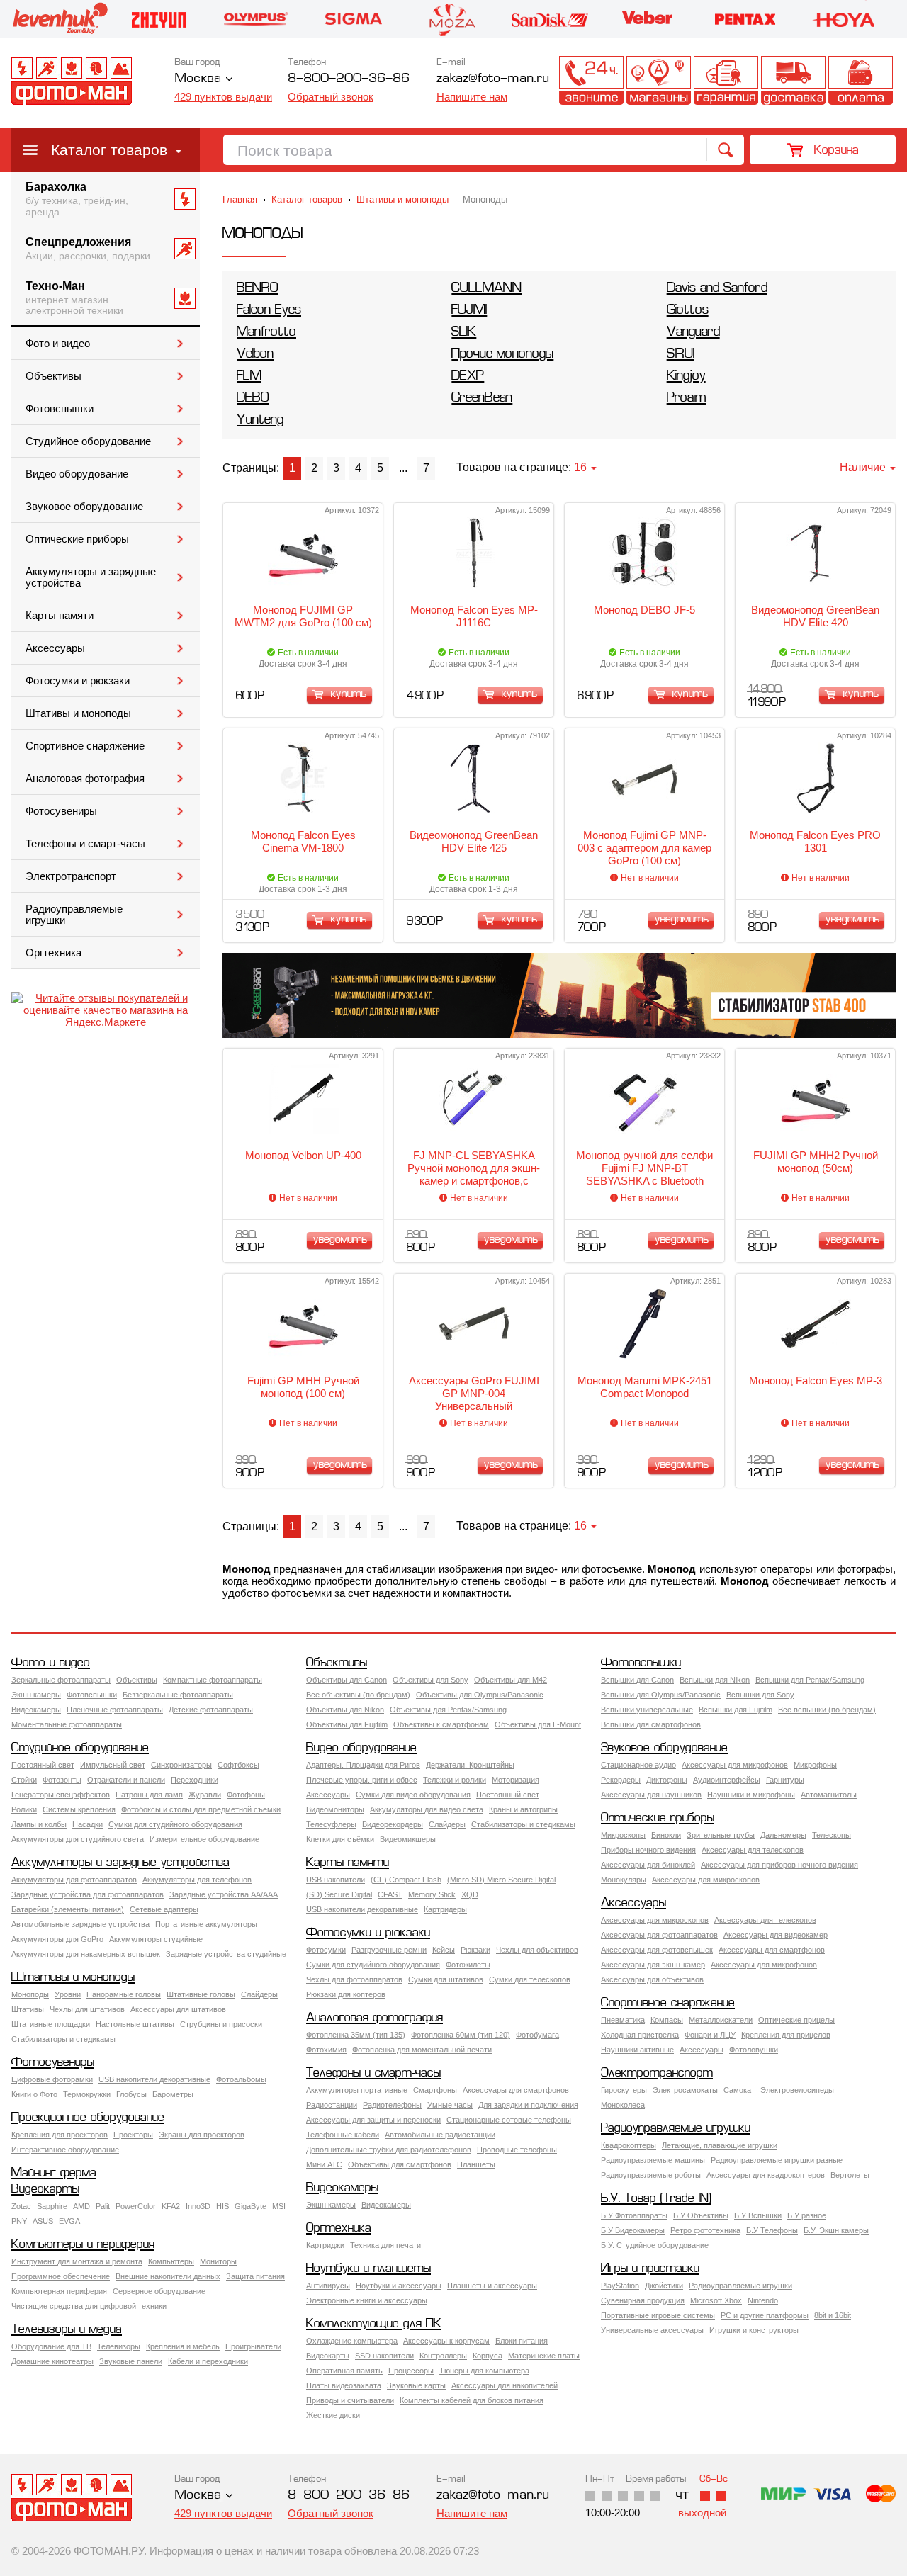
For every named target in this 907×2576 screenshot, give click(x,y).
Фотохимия (326, 2050)
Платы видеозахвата (344, 2385)
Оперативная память (344, 2371)
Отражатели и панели (126, 1780)
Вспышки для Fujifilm (736, 1710)
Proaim (687, 399)
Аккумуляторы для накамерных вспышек (86, 1954)
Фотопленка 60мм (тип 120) (461, 2035)
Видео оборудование (77, 474)
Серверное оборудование (159, 2291)
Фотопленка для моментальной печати (422, 2050)
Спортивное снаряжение (85, 746)
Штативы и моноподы (78, 713)
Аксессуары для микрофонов (735, 1765)
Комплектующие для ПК (374, 2324)
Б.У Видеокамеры (633, 2230)
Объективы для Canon (347, 1680)
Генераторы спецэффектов (61, 1795)
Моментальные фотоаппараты (67, 1724)
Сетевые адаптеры (164, 1909)
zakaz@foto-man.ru (493, 79)
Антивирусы (328, 2286)
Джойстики (664, 2286)
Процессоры (411, 2371)
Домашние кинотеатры (52, 2361)
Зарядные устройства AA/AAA (224, 1894)
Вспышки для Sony (760, 1695)
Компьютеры (171, 2261)
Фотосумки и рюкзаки (78, 681)
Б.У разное (807, 2215)
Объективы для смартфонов (400, 2164)
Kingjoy (686, 377)
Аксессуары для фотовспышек (657, 1950)
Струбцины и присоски (221, 2024)
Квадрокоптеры (629, 2145)
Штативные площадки (51, 2024)
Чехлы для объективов (537, 1950)
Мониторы (218, 2261)
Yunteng (260, 420)
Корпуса (488, 2356)
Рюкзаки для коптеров (346, 1994)
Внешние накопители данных (168, 2276)
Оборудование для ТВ (51, 2346)
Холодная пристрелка (640, 2035)
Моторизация (516, 1780)
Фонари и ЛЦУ (710, 2035)
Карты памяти (60, 616)
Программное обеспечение (61, 2276)
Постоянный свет (43, 1765)
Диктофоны (667, 1780)
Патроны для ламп (149, 1795)
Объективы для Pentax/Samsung (448, 1710)
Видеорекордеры (393, 1824)
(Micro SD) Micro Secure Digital (501, 1880)
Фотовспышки (60, 409)
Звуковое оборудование (84, 507)
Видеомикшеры (408, 1839)
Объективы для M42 (511, 1680)
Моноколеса (623, 2105)
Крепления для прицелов (786, 2035)
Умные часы (450, 2105)
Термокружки (87, 2094)
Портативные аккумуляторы (206, 1924)
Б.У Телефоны (772, 2230)
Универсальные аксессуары (652, 2330)
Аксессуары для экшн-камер (653, 1965)
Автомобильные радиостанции (440, 2135)
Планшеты (476, 2164)
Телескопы (832, 1835)
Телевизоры (119, 2346)
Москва (198, 79)
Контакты (591, 80)
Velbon (255, 355)
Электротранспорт (71, 876)
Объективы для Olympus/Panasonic (480, 1695)
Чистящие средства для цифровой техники (89, 2306)
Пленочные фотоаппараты (115, 1710)
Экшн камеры (36, 1695)
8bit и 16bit (833, 2315)
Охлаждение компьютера (352, 2341)
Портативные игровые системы (658, 2315)
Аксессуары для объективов (652, 1979)
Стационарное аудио (638, 1765)
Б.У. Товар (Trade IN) (656, 2199)
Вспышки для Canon (637, 1680)
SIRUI (681, 355)
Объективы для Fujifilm (347, 1724)
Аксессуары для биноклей (648, 1865)
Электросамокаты (685, 2090)
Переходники (195, 1780)
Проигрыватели (253, 2346)
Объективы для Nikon (345, 1710)
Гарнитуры (785, 1780)
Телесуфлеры (331, 1824)
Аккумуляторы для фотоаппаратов (74, 1880)
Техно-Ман (74, 298)
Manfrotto (266, 333)
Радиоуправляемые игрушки (74, 915)
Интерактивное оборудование (65, 2150)
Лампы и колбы (39, 1824)
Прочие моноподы (502, 355)
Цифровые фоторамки (52, 2079)
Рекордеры (621, 1780)
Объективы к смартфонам (441, 1724)
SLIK (464, 333)
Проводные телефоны (517, 2150)
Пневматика (623, 2020)
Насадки (88, 1824)
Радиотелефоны (392, 2105)
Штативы (28, 2009)
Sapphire (52, 2206)
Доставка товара (793, 80)
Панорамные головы (124, 1994)
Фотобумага (537, 2035)
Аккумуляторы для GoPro (57, 1939)
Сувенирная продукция (643, 2300)
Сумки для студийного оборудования (175, 1824)
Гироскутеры (624, 2090)
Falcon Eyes (269, 311)
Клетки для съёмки (340, 1839)
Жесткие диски (333, 2415)
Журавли (205, 1795)
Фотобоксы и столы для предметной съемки (201, 1809)
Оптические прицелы (796, 2020)
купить (349, 694)
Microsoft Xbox (716, 2300)
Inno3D (198, 2206)
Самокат (739, 2090)
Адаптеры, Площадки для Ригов (363, 1765)
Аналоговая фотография (85, 779)
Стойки (24, 1780)
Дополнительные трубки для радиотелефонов (389, 2150)
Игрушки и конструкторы (754, 2330)
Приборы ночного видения (648, 1850)
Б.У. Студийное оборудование (655, 2245)
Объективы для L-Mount (538, 1724)
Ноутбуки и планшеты (368, 2269)
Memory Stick (432, 1894)
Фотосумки (326, 1950)
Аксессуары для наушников (651, 1795)
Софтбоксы (238, 1765)
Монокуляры (624, 1880)
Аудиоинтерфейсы (727, 1780)
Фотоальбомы (241, 2079)
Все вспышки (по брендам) (827, 1710)
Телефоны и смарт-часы (85, 844)
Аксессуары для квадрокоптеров (766, 2175)
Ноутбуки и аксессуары (399, 2286)
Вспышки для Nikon (715, 1680)
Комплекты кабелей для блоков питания (472, 2400)
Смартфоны (435, 2090)
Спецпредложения (88, 249)
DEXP (468, 377)
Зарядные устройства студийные (226, 1954)
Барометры (173, 2094)
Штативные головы (201, 1994)
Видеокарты (45, 2190)
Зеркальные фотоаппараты (61, 1680)
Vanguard (693, 333)
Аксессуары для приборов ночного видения (779, 1865)
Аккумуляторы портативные (357, 2090)
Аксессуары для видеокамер (776, 1935)
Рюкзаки (475, 1950)
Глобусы (131, 2094)
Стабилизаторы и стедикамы (523, 1824)
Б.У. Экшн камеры (836, 2230)
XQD (470, 1894)
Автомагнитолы (829, 1795)
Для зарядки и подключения (528, 2105)
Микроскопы (623, 1835)
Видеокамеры (36, 1710)
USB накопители (336, 1880)
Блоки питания (522, 2341)
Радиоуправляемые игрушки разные (777, 2160)
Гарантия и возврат (726, 80)
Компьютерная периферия (59, 2291)
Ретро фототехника (705, 2230)
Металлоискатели (721, 2020)
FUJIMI (469, 311)
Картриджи (325, 2245)
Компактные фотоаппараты (213, 1680)
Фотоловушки (754, 2050)
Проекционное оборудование (88, 2118)
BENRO (258, 289)
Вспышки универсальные (647, 1710)
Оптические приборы (77, 539)
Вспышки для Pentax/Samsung (810, 1680)
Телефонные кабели (343, 2135)
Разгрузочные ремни (389, 1950)
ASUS (43, 2221)
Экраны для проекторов (202, 2135)
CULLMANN (486, 289)
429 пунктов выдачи (223, 97)
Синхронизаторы (181, 1765)
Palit (103, 2206)
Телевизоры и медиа (67, 2330)
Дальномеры (783, 1835)
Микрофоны (815, 1765)
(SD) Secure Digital (339, 1894)
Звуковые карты (416, 2385)
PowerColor (136, 2206)
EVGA (69, 2221)
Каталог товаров (109, 150)
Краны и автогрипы (523, 1809)
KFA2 (171, 2206)
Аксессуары (55, 648)
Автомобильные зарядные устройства (80, 1924)
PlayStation (620, 2286)
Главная (240, 199)
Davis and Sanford (717, 289)
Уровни (68, 1994)
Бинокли (666, 1835)
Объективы (53, 376)
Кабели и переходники (208, 2361)
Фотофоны (246, 1795)
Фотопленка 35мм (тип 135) (356, 2035)
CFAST (390, 1894)
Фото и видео (58, 344)
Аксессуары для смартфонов (772, 1950)
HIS (222, 2206)
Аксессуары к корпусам (446, 2341)
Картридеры (445, 1909)
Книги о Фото (34, 2094)
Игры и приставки (650, 2269)
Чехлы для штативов (87, 2009)
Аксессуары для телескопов (753, 1850)
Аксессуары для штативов (178, 2009)
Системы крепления (79, 1809)
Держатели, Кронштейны (470, 1765)
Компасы (667, 2020)
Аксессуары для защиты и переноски (373, 2120)
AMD (81, 2206)
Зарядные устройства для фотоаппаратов (88, 1894)
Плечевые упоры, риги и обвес (362, 1780)
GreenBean (482, 399)
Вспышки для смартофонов (651, 1724)
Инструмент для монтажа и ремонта (77, 2261)
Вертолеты (850, 2175)
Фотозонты (62, 1780)
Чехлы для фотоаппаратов (354, 1979)
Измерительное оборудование (204, 1839)
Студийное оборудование (88, 441)
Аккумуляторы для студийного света (78, 1839)
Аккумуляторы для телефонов (197, 1880)
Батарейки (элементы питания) (68, 1909)
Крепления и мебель (183, 2346)
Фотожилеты (468, 1965)
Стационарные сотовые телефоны (509, 2120)
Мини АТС (324, 2164)
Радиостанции (332, 2105)
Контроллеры (443, 2356)
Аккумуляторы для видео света (427, 1809)
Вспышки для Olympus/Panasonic (661, 1695)
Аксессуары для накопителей (505, 2385)
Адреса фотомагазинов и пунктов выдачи (659, 80)
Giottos (688, 311)
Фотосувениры (61, 811)
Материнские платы (544, 2356)
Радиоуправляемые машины (653, 2160)
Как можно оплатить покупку (861, 80)
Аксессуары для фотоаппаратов (659, 1935)
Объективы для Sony (430, 1680)
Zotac (21, 2206)
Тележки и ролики (455, 1780)
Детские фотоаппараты (211, 1710)
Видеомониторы (335, 1809)
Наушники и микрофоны (751, 1795)
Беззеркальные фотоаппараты (178, 1695)
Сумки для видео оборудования (413, 1795)
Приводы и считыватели (350, 2400)
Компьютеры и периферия (83, 2245)
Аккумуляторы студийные (156, 1939)
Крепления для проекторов (60, 2135)
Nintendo (763, 2300)
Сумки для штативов (446, 1979)
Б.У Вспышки (758, 2215)
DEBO (253, 399)
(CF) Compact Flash (406, 1880)
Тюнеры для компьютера (484, 2371)
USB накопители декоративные (362, 1909)
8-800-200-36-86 (349, 79)
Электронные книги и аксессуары (367, 2300)
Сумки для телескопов (530, 1979)
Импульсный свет (113, 1765)
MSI (279, 2206)
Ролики (24, 1809)
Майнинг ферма (54, 2173)
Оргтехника (53, 953)
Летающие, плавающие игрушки (720, 2145)
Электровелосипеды (797, 2090)
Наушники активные (637, 2050)
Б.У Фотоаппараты (634, 2215)
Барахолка (77, 199)
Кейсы (444, 1950)
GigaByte (250, 2206)
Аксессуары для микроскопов (706, 1880)
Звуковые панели (131, 2361)
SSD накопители (384, 2356)
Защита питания (255, 2276)
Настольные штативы (135, 2024)
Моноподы (30, 1994)
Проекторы (133, 2135)
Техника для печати (385, 2245)
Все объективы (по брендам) (358, 1695)
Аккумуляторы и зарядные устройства (91, 577)
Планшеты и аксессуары (492, 2286)
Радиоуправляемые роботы (651, 2175)
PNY (19, 2221)
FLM (249, 377)
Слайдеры (447, 1824)
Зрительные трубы (721, 1835)
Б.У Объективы (701, 2215)
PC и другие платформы (765, 2315)
